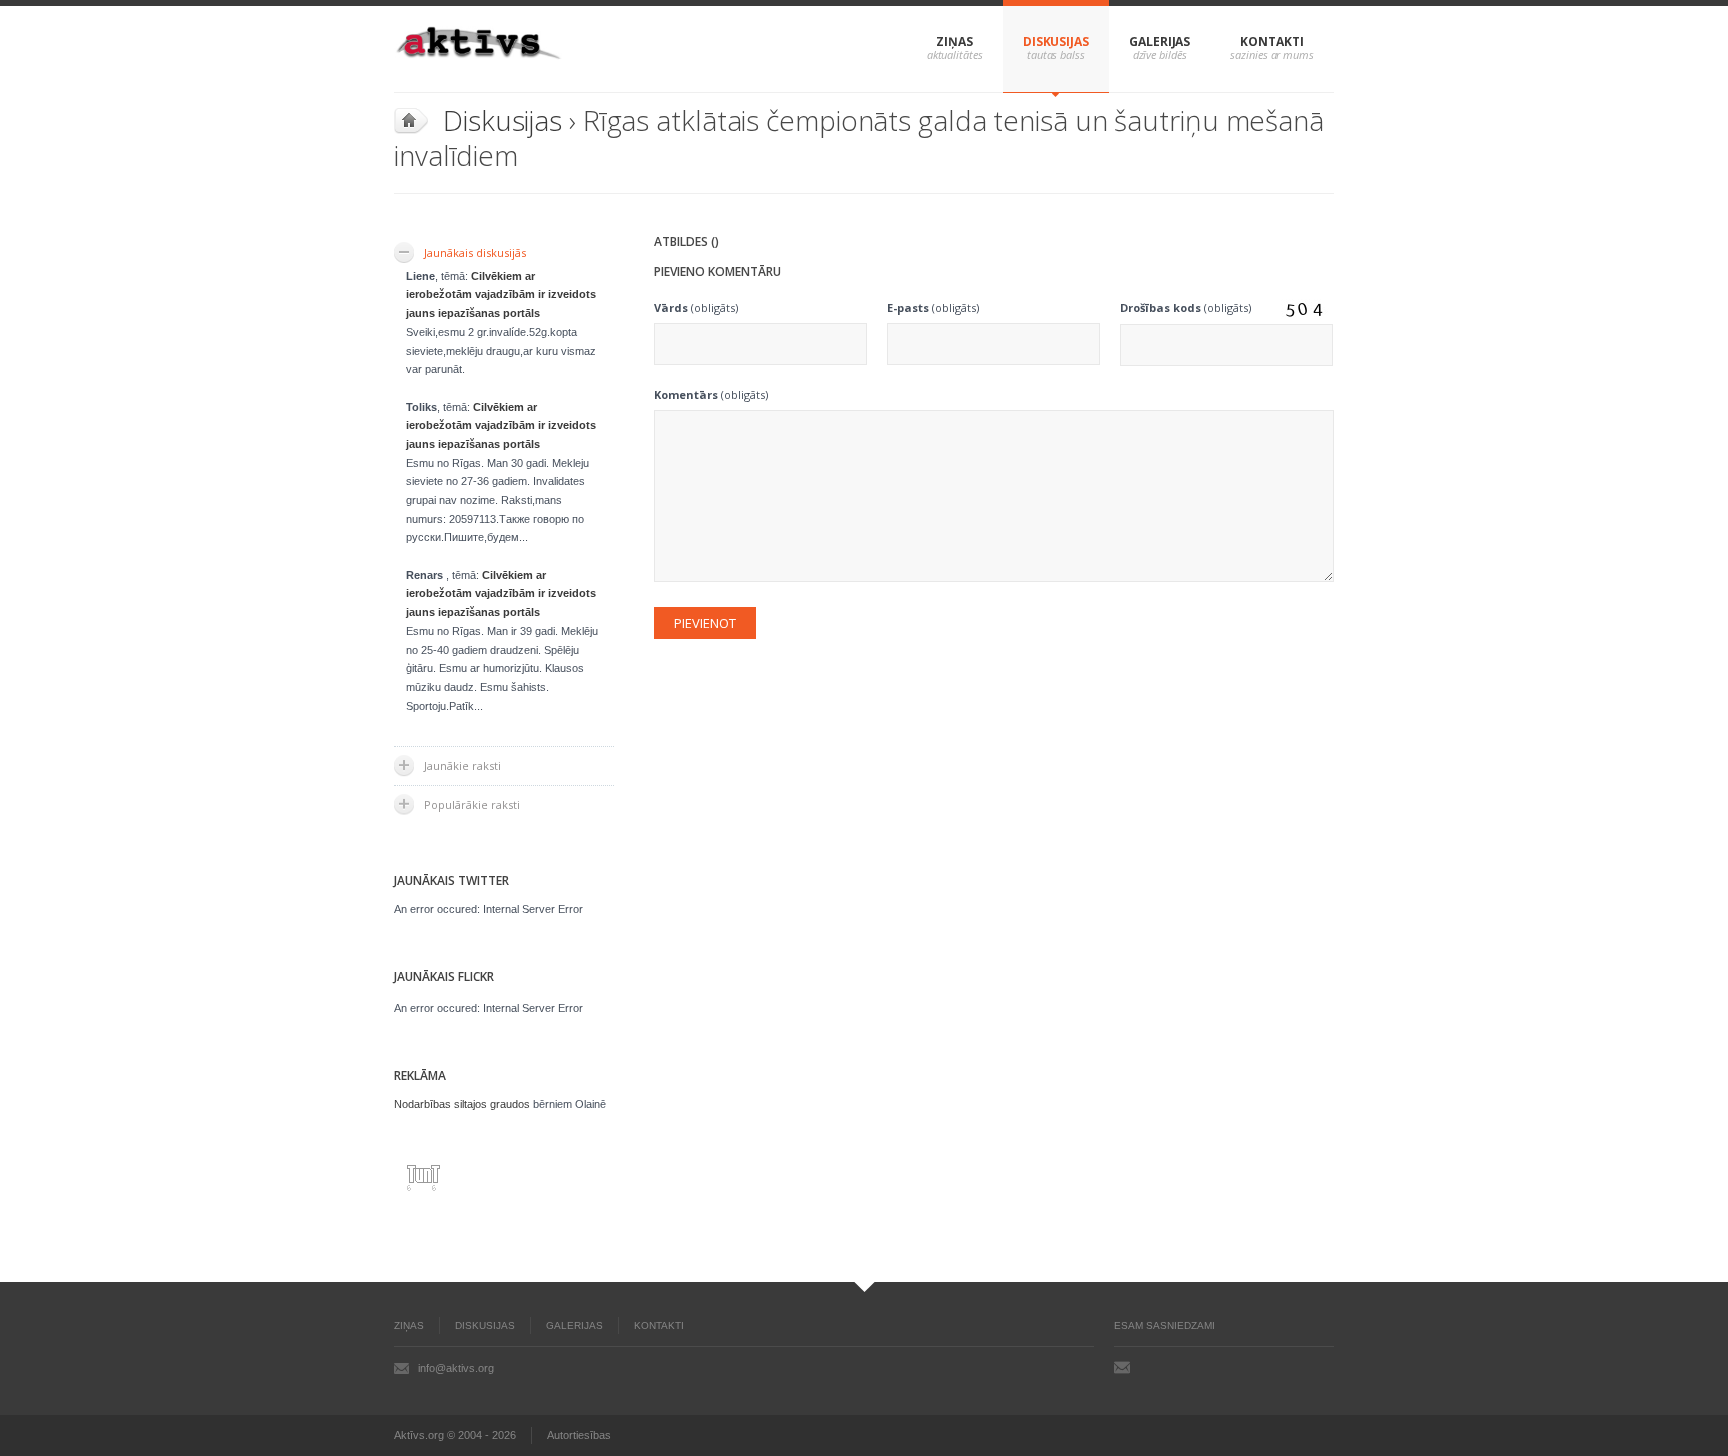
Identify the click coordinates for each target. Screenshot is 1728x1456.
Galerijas (1159, 41)
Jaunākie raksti (462, 765)
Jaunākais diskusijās (475, 252)
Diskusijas (1056, 41)
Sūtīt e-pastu (1122, 1367)
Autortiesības (579, 1435)
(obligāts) (696, 307)
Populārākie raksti (472, 804)
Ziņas (954, 41)
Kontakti (1271, 41)
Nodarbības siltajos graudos (462, 1104)
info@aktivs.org (456, 1368)
